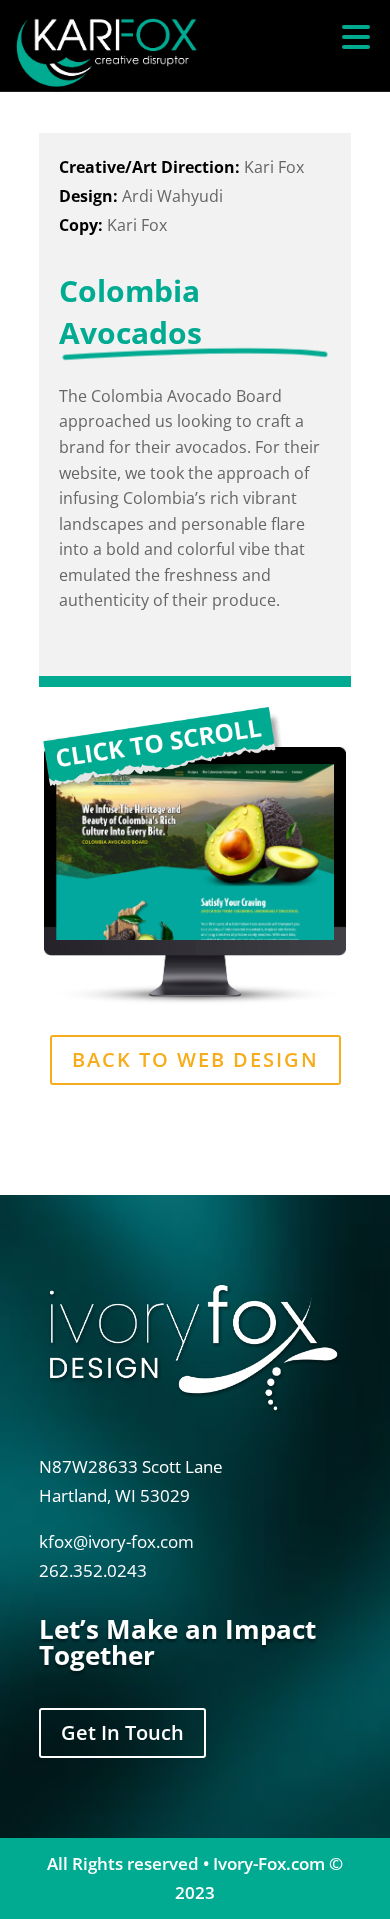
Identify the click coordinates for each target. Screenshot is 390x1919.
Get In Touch (122, 1732)
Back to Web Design (195, 1059)
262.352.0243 (93, 1570)
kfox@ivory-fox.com (116, 1541)
